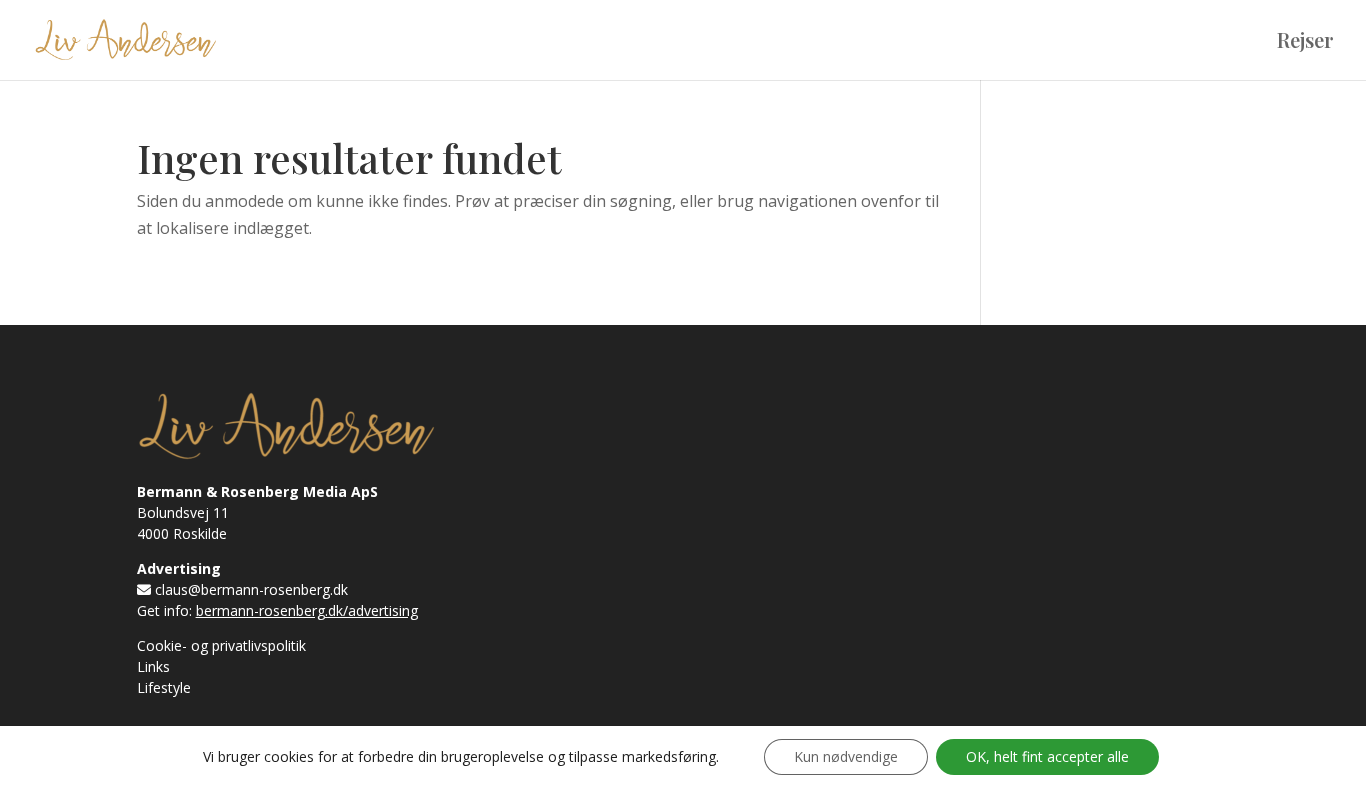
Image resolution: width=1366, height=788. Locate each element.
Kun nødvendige (846, 756)
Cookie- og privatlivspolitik (221, 645)
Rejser (1305, 43)
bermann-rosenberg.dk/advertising (307, 610)
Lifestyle (164, 687)
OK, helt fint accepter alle (1047, 756)
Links (153, 666)
